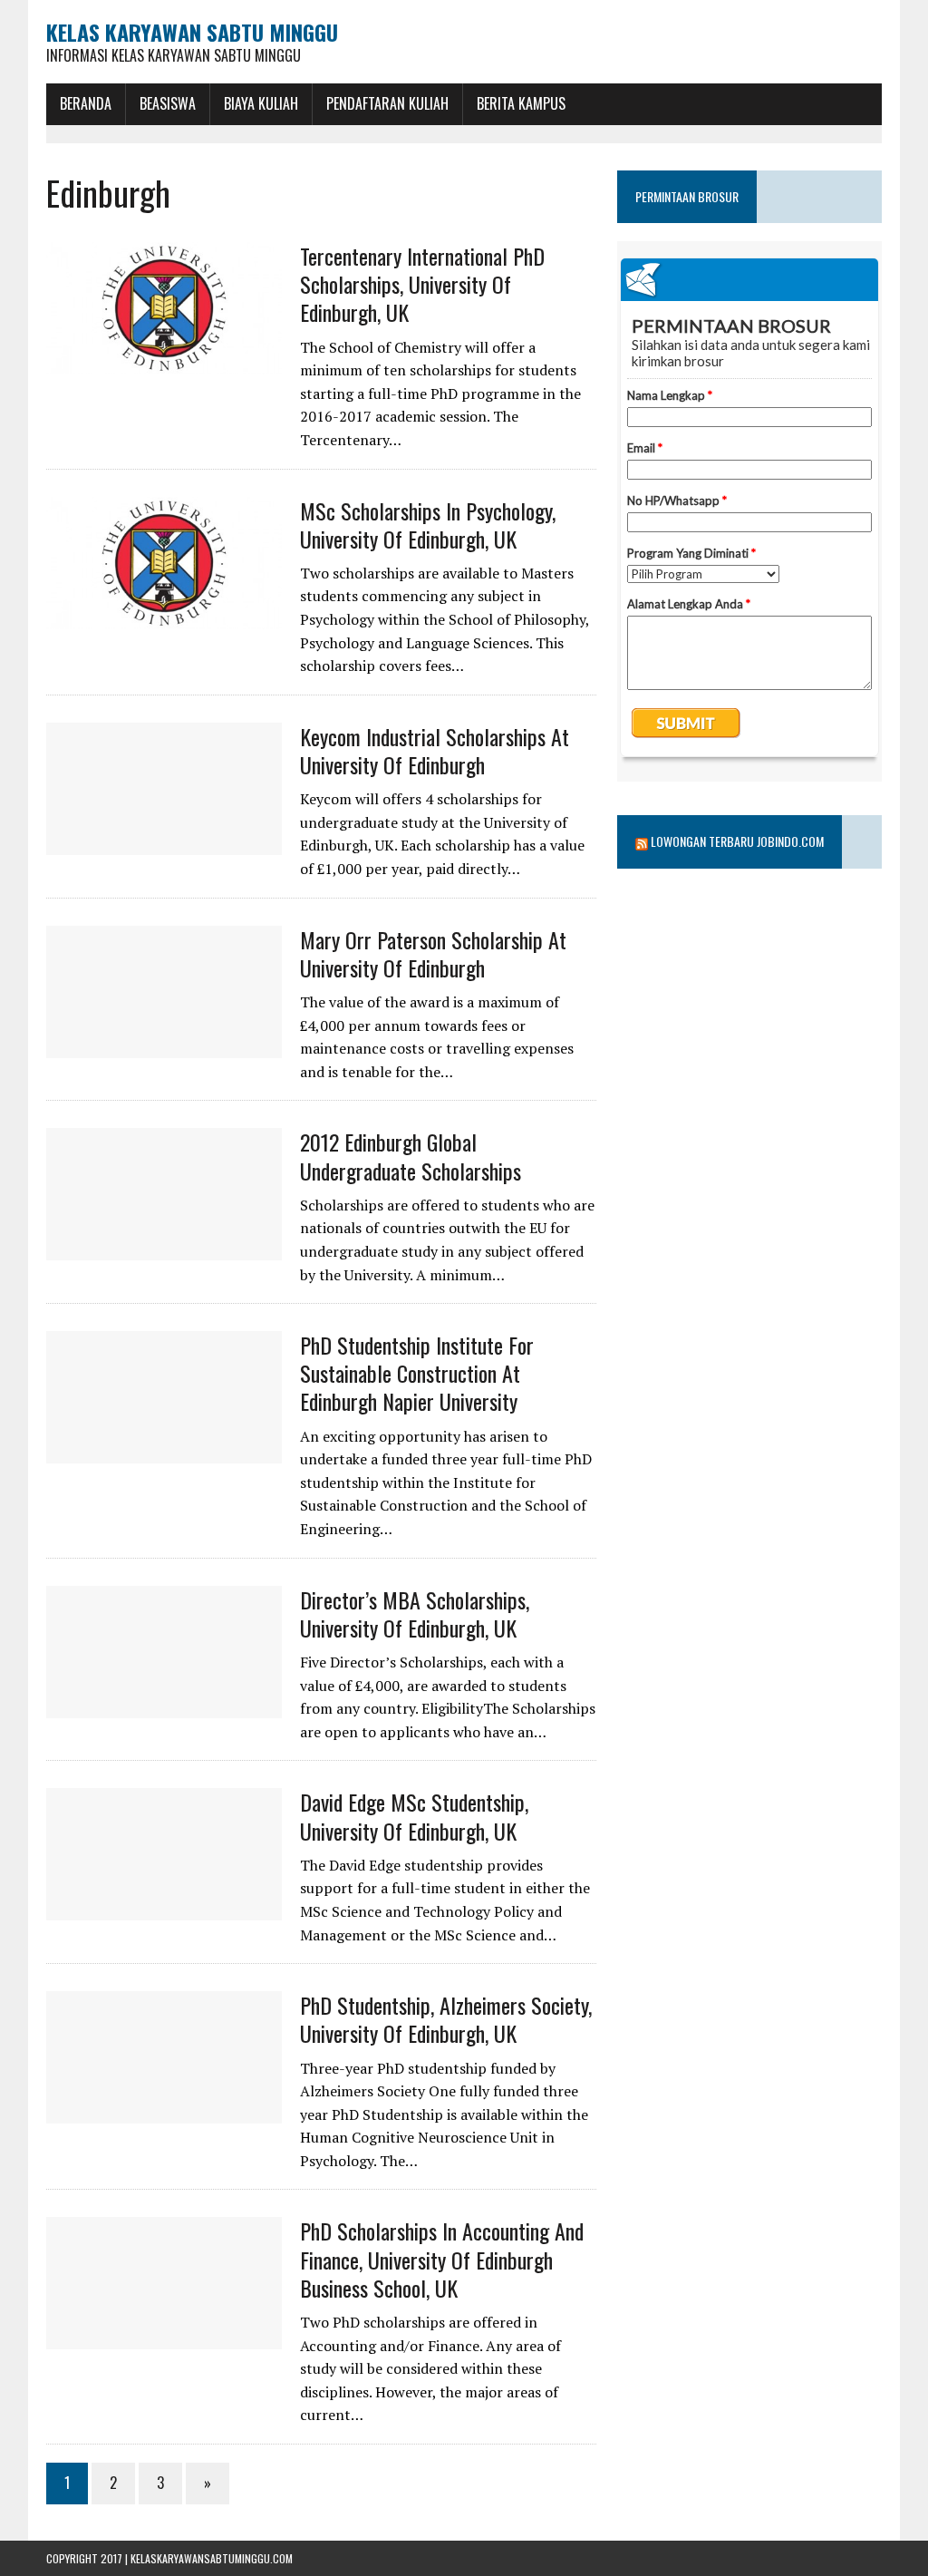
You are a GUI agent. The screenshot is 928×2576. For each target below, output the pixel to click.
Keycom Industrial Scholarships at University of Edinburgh (435, 750)
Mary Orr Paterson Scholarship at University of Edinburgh (433, 953)
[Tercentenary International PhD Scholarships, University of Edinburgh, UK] (164, 363)
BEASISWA (168, 103)
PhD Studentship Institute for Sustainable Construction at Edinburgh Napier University (417, 1373)
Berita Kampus (521, 103)
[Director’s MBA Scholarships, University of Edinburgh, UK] (164, 1706)
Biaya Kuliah (261, 103)
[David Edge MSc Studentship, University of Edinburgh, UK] (164, 1909)
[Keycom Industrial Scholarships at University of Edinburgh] (164, 842)
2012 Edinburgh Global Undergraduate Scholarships (411, 1156)
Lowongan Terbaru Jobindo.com (737, 841)
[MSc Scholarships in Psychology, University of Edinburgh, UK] (164, 617)
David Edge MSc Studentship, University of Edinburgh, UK (414, 1816)
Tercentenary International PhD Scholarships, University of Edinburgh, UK (422, 284)
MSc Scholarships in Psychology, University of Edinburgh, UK (428, 525)
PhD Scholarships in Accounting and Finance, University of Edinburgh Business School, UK (442, 2259)
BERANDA (86, 103)
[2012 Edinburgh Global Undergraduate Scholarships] (164, 1249)
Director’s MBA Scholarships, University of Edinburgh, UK (415, 1614)
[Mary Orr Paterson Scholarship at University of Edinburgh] (164, 1045)
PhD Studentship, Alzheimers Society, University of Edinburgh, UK (446, 2019)
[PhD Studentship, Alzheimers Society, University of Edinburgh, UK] (164, 2112)
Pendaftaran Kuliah (387, 103)
